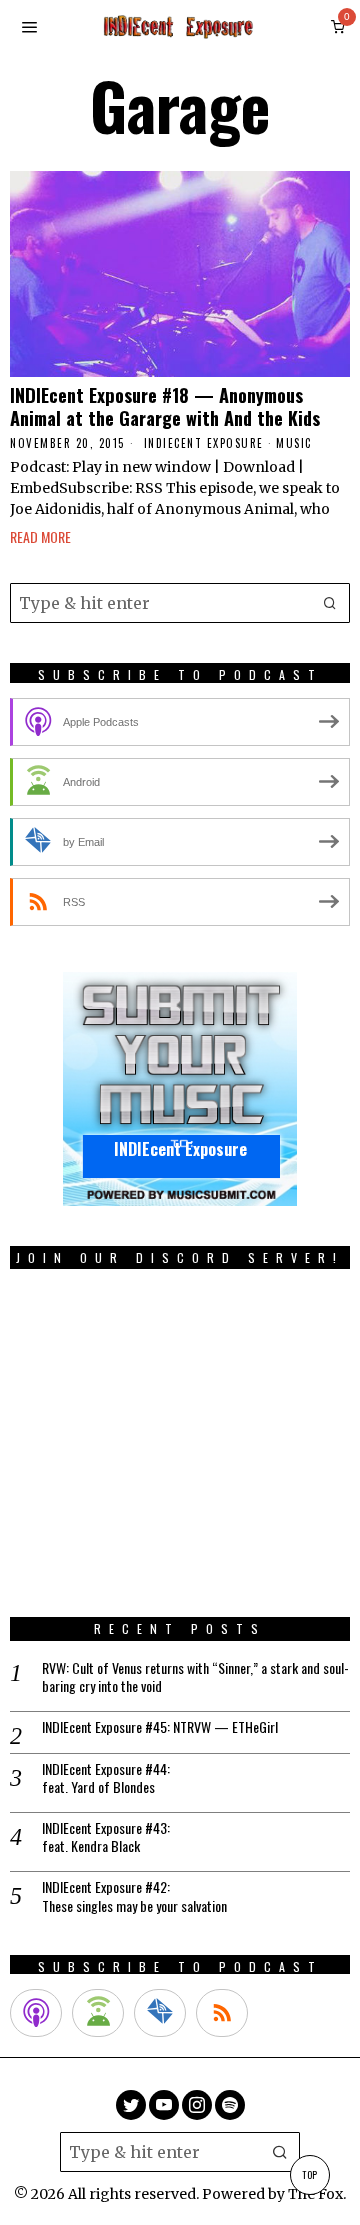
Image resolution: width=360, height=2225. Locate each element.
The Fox (315, 2194)
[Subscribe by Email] (160, 2013)
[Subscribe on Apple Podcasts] (36, 2013)
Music (294, 443)
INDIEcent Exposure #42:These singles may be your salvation (134, 1896)
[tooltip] (131, 2105)
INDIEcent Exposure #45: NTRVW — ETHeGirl (160, 1727)
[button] (330, 603)
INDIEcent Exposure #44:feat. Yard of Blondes (106, 1778)
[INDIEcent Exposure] (180, 1087)
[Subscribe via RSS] (222, 2013)
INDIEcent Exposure (204, 443)
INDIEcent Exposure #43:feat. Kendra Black (106, 1837)
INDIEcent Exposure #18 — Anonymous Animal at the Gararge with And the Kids (165, 406)
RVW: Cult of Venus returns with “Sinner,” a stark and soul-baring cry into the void (195, 1677)
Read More (40, 536)
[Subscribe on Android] (98, 2013)
